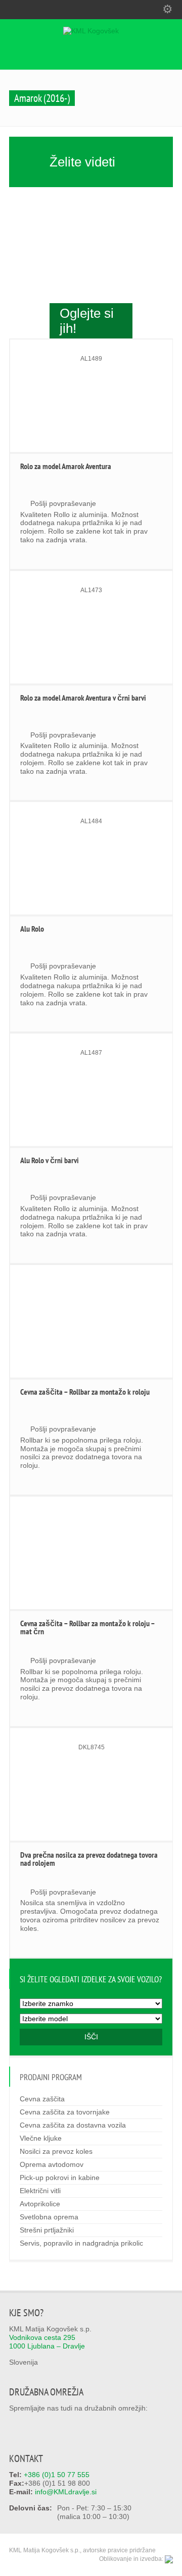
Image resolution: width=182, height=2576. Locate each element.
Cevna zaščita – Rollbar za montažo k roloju (85, 1392)
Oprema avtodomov (52, 2164)
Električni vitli (40, 2191)
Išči (91, 2037)
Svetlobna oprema (49, 2217)
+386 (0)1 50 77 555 (57, 2475)
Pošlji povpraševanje (63, 503)
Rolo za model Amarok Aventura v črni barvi (83, 698)
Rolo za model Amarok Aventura (66, 466)
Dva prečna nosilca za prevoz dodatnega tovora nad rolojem (89, 1859)
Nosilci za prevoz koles (56, 2151)
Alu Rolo (32, 929)
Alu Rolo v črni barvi (50, 1160)
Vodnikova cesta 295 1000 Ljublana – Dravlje (47, 2342)
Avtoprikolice (40, 2204)
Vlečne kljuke (41, 2138)
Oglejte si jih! (87, 321)
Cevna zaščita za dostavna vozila (73, 2125)
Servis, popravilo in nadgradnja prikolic (81, 2243)
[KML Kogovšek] (91, 31)
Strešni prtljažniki (47, 2230)
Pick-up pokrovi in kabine (60, 2178)
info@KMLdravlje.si (66, 2492)
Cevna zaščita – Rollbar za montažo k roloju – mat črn (87, 1627)
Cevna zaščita (42, 2099)
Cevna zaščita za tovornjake (65, 2112)
